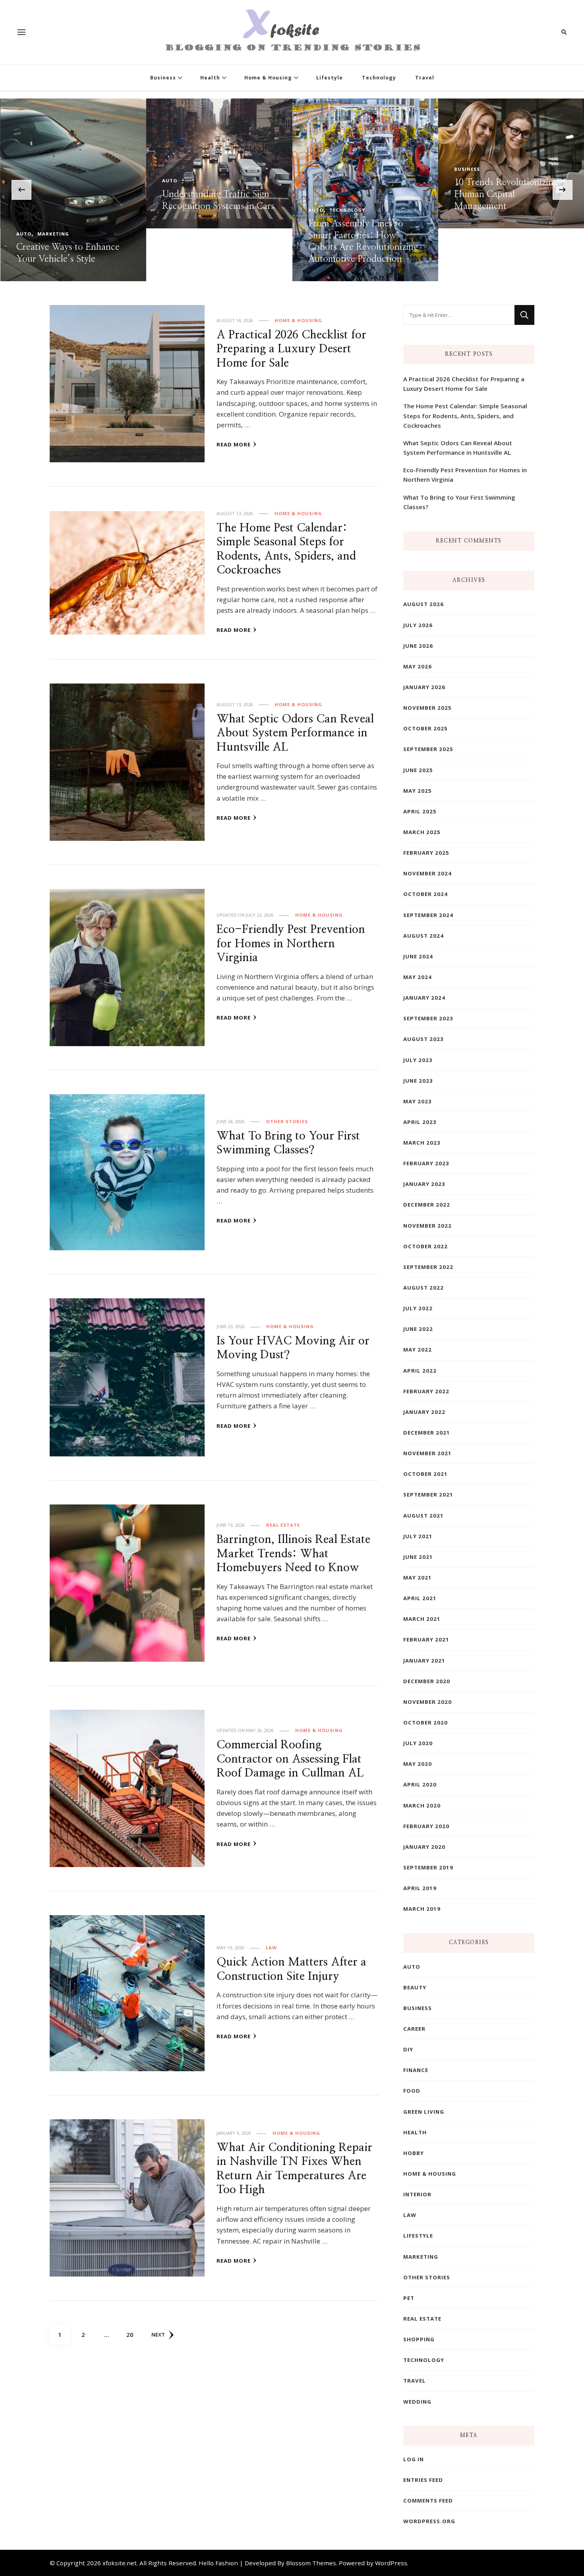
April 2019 (420, 1888)
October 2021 (425, 1474)
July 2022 (418, 1308)
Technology (379, 78)
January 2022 (424, 1412)
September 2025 (428, 749)
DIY (408, 2049)
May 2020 (418, 1764)
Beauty (415, 1987)
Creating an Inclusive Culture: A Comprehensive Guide (507, 156)
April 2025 (420, 811)
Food (412, 2091)
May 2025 (418, 791)
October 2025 (425, 728)
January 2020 (424, 1847)
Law (271, 1947)
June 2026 (418, 646)
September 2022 (428, 1267)
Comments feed (428, 2501)
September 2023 (428, 1018)
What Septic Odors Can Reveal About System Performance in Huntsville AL (295, 733)
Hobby (414, 2153)
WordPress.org (429, 2521)
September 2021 (428, 1495)
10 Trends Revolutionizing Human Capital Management (360, 194)
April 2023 (420, 1122)
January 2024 (424, 998)
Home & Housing (268, 78)
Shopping (419, 2339)
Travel (425, 78)
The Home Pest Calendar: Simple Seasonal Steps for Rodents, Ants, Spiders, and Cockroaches (465, 415)
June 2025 (418, 770)
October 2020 (425, 1722)
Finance (416, 2070)
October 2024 (425, 894)
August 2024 (423, 936)
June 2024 (418, 956)
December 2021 (427, 1433)
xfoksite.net (120, 2563)
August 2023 (423, 1039)
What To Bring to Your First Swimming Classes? (459, 502)
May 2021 (418, 1578)
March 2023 (422, 1143)
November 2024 (427, 873)
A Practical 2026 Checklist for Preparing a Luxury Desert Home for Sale (291, 349)
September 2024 (428, 915)
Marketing (421, 2257)
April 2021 (420, 1598)
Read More (234, 444)
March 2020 (422, 1806)
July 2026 (418, 625)
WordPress (391, 2563)
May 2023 (418, 1101)
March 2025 (422, 832)
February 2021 (426, 1639)
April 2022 (420, 1371)
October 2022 (425, 1246)
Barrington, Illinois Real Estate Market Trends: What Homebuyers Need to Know (293, 1554)
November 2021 (427, 1453)
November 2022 (427, 1226)
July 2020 (418, 1743)
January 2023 (424, 1184)
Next (158, 2335)
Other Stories (287, 1121)
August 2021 (423, 1516)
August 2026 (423, 604)
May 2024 (418, 977)
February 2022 (426, 1391)
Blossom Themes (311, 2563)
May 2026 (418, 666)
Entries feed (423, 2480)
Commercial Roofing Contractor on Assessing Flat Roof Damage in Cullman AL (290, 1759)
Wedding (417, 2402)
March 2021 (422, 1619)
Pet (409, 2298)
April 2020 (420, 1784)
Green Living (424, 2112)
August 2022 (423, 1288)
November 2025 (427, 708)
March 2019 (422, 1909)
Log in (414, 2459)
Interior (417, 2194)
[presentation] (21, 190)
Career (414, 2029)
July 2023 (418, 1060)
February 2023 (426, 1163)
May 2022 (418, 1350)
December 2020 (427, 1681)
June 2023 (418, 1081)
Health (210, 78)
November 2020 (427, 1702)
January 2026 (424, 687)
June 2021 (418, 1557)
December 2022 (427, 1205)
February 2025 (426, 853)
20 (133, 2334)
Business (163, 78)
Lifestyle (330, 78)
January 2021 (424, 1661)
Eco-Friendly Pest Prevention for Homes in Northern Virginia (291, 944)
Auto (170, 210)
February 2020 (426, 1826)
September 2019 (428, 1867)
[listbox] (292, 190)
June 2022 (418, 1329)
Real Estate (283, 1525)
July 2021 (418, 1536)
